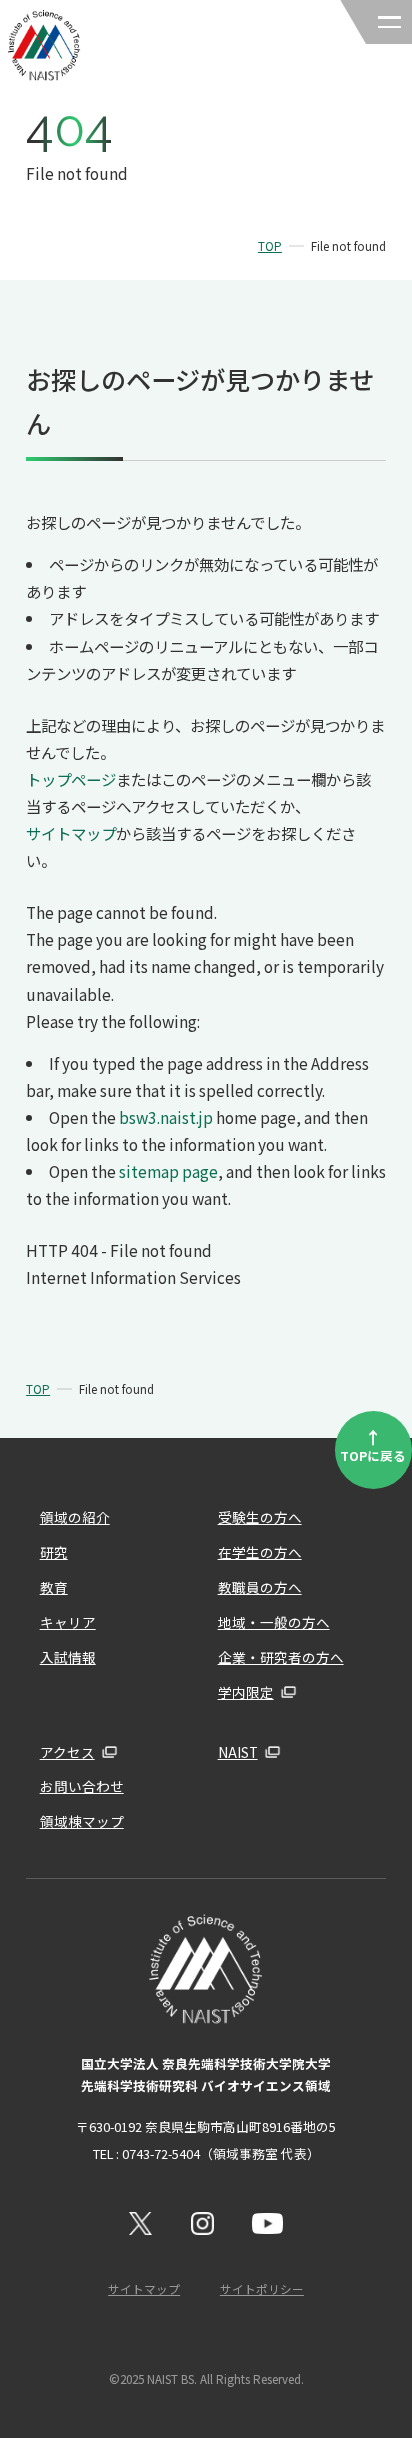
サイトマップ (71, 833)
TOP (270, 246)
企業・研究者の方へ (281, 1657)
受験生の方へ (260, 1517)
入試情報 (68, 1657)
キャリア (68, 1622)
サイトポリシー (262, 2289)
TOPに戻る (373, 1444)
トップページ (71, 779)
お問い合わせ (82, 1786)
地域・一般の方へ (274, 1622)
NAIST (238, 1752)
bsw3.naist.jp (166, 1117)
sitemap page (168, 1171)
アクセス (67, 1752)
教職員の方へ (260, 1587)
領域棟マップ (82, 1821)
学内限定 (246, 1692)
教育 (54, 1587)
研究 (54, 1552)
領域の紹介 (75, 1517)
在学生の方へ (260, 1552)
